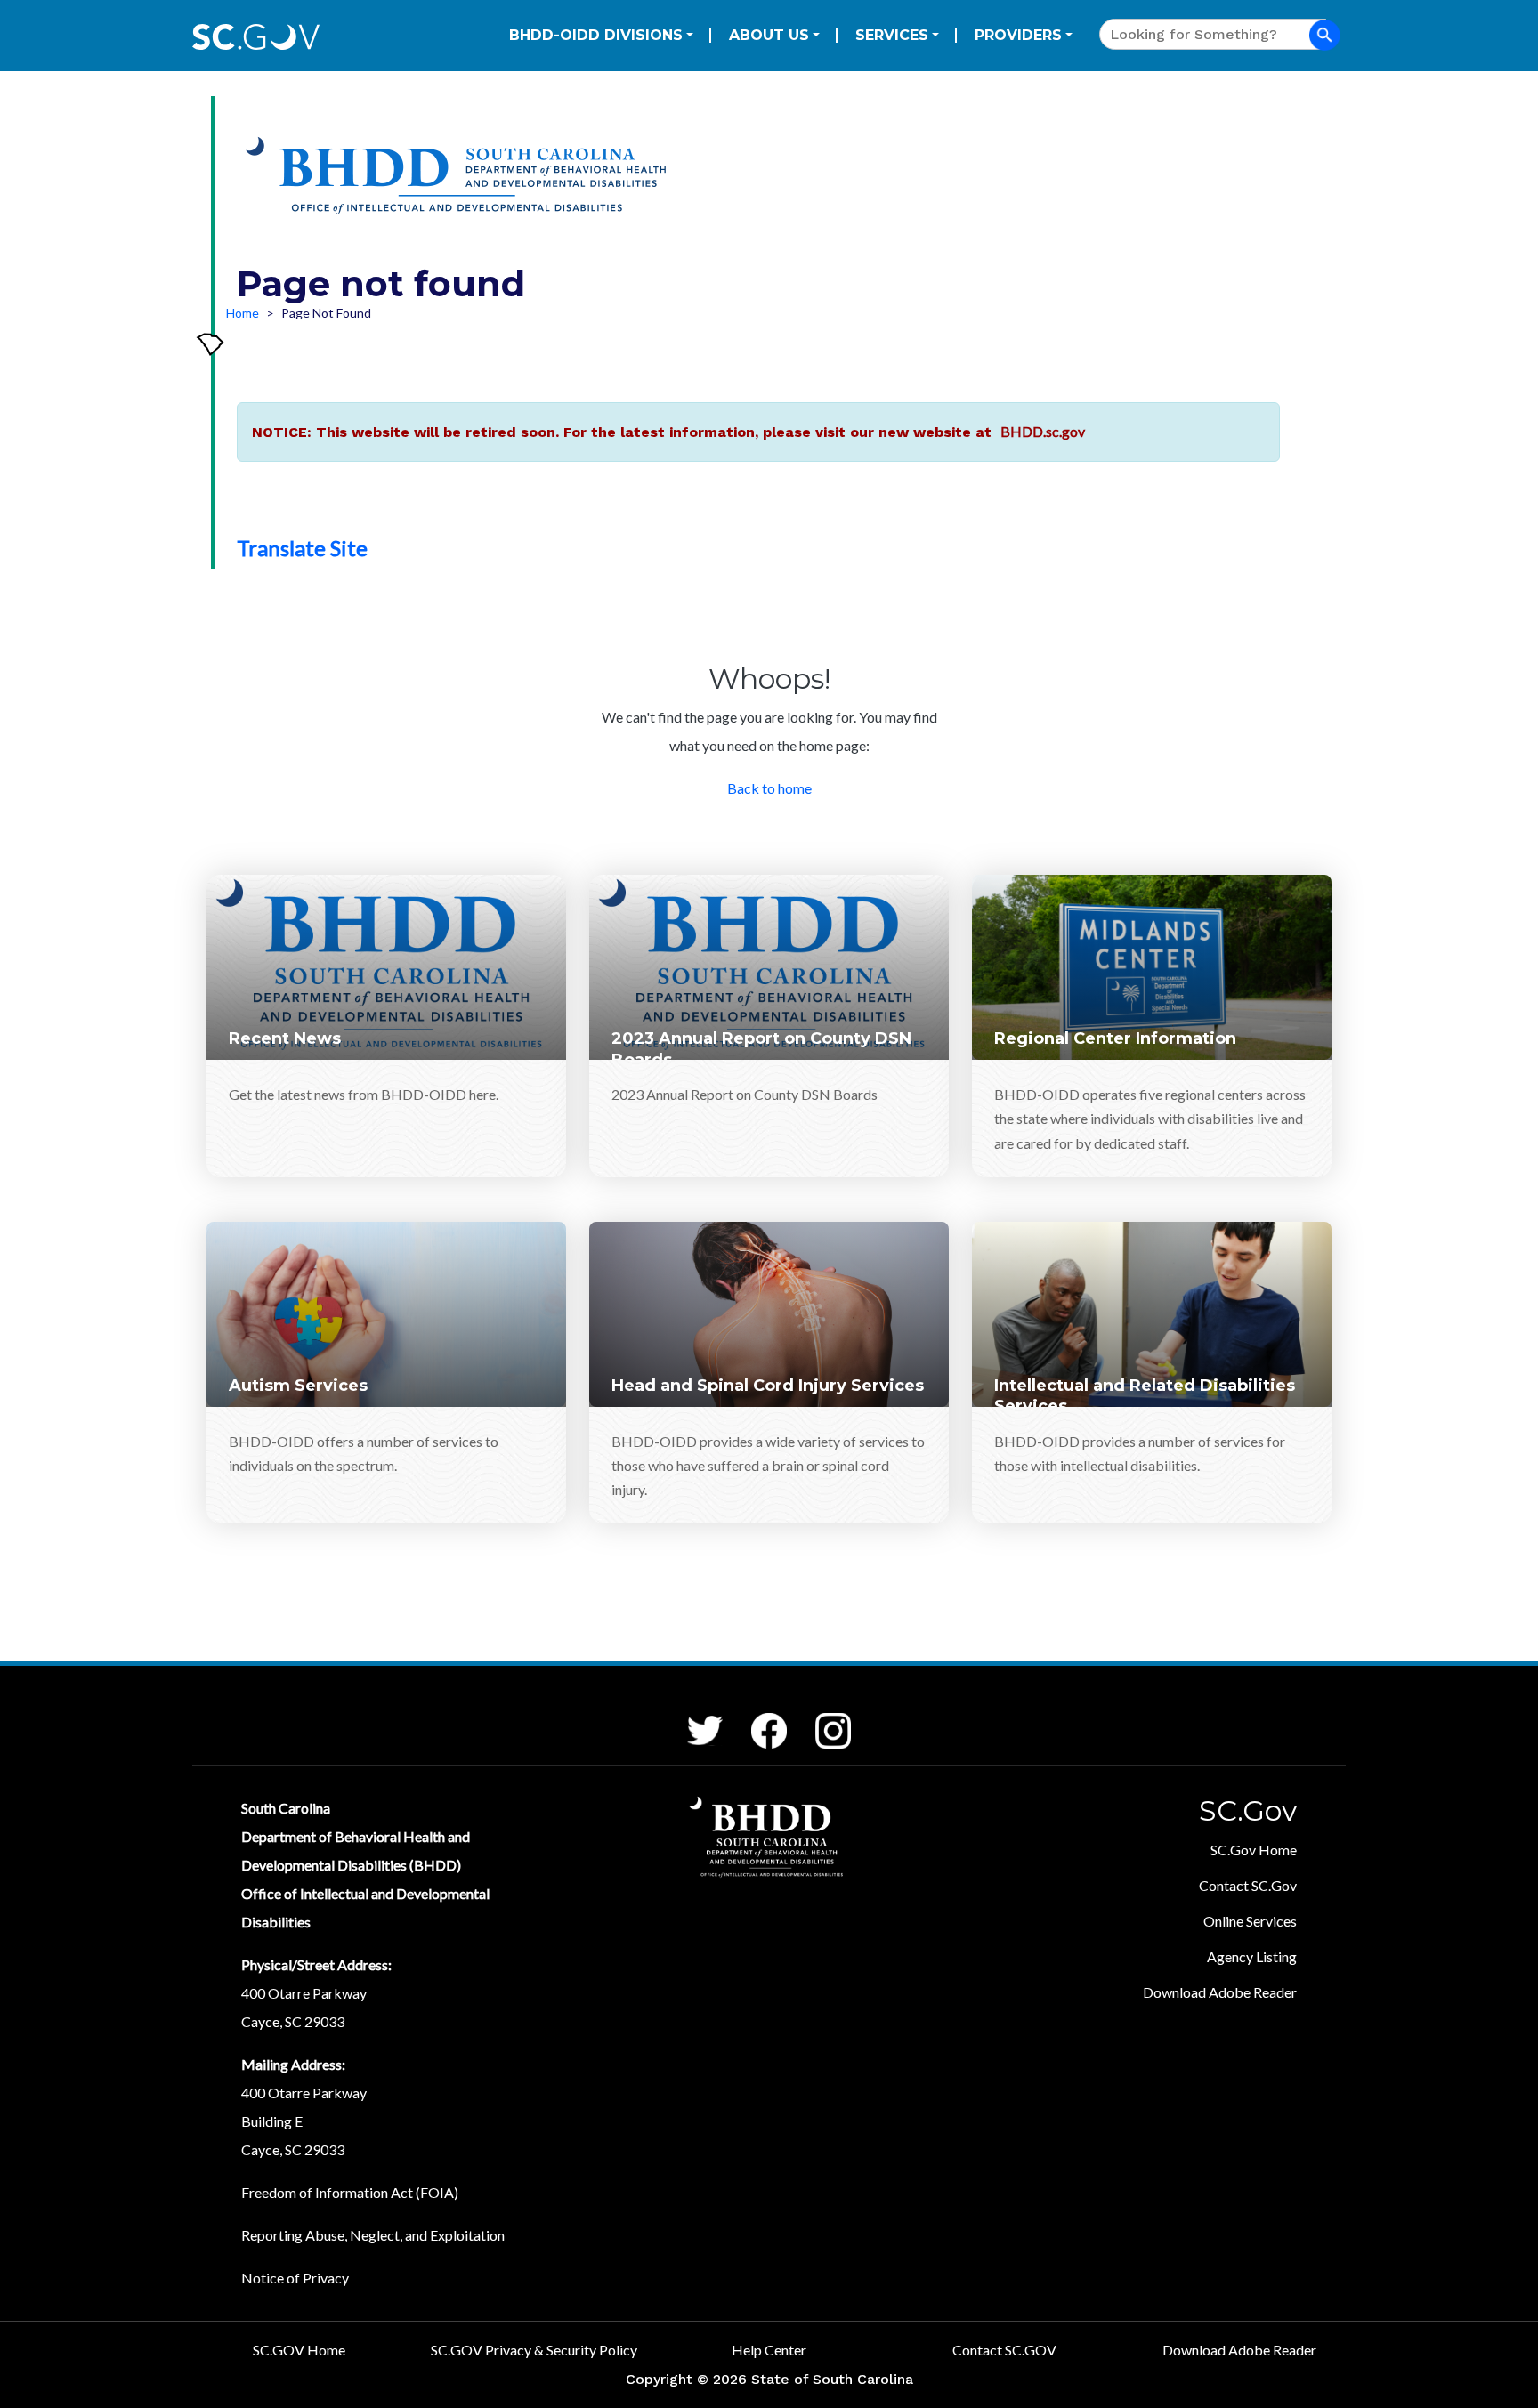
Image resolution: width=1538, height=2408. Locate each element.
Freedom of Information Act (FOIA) (350, 2192)
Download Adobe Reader (1220, 1992)
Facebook (754, 1713)
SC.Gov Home (1254, 1850)
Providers (1018, 35)
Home (243, 313)
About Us (769, 35)
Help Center (769, 2350)
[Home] (460, 182)
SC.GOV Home (299, 2350)
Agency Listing (1252, 1956)
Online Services (1250, 1921)
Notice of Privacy (295, 2278)
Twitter (688, 1716)
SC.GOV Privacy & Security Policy (534, 2350)
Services (892, 35)
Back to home (769, 788)
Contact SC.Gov (1248, 1885)
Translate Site (302, 548)
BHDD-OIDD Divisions (596, 35)
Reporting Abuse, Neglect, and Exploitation (373, 2235)
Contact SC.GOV (1004, 2350)
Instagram (818, 1713)
